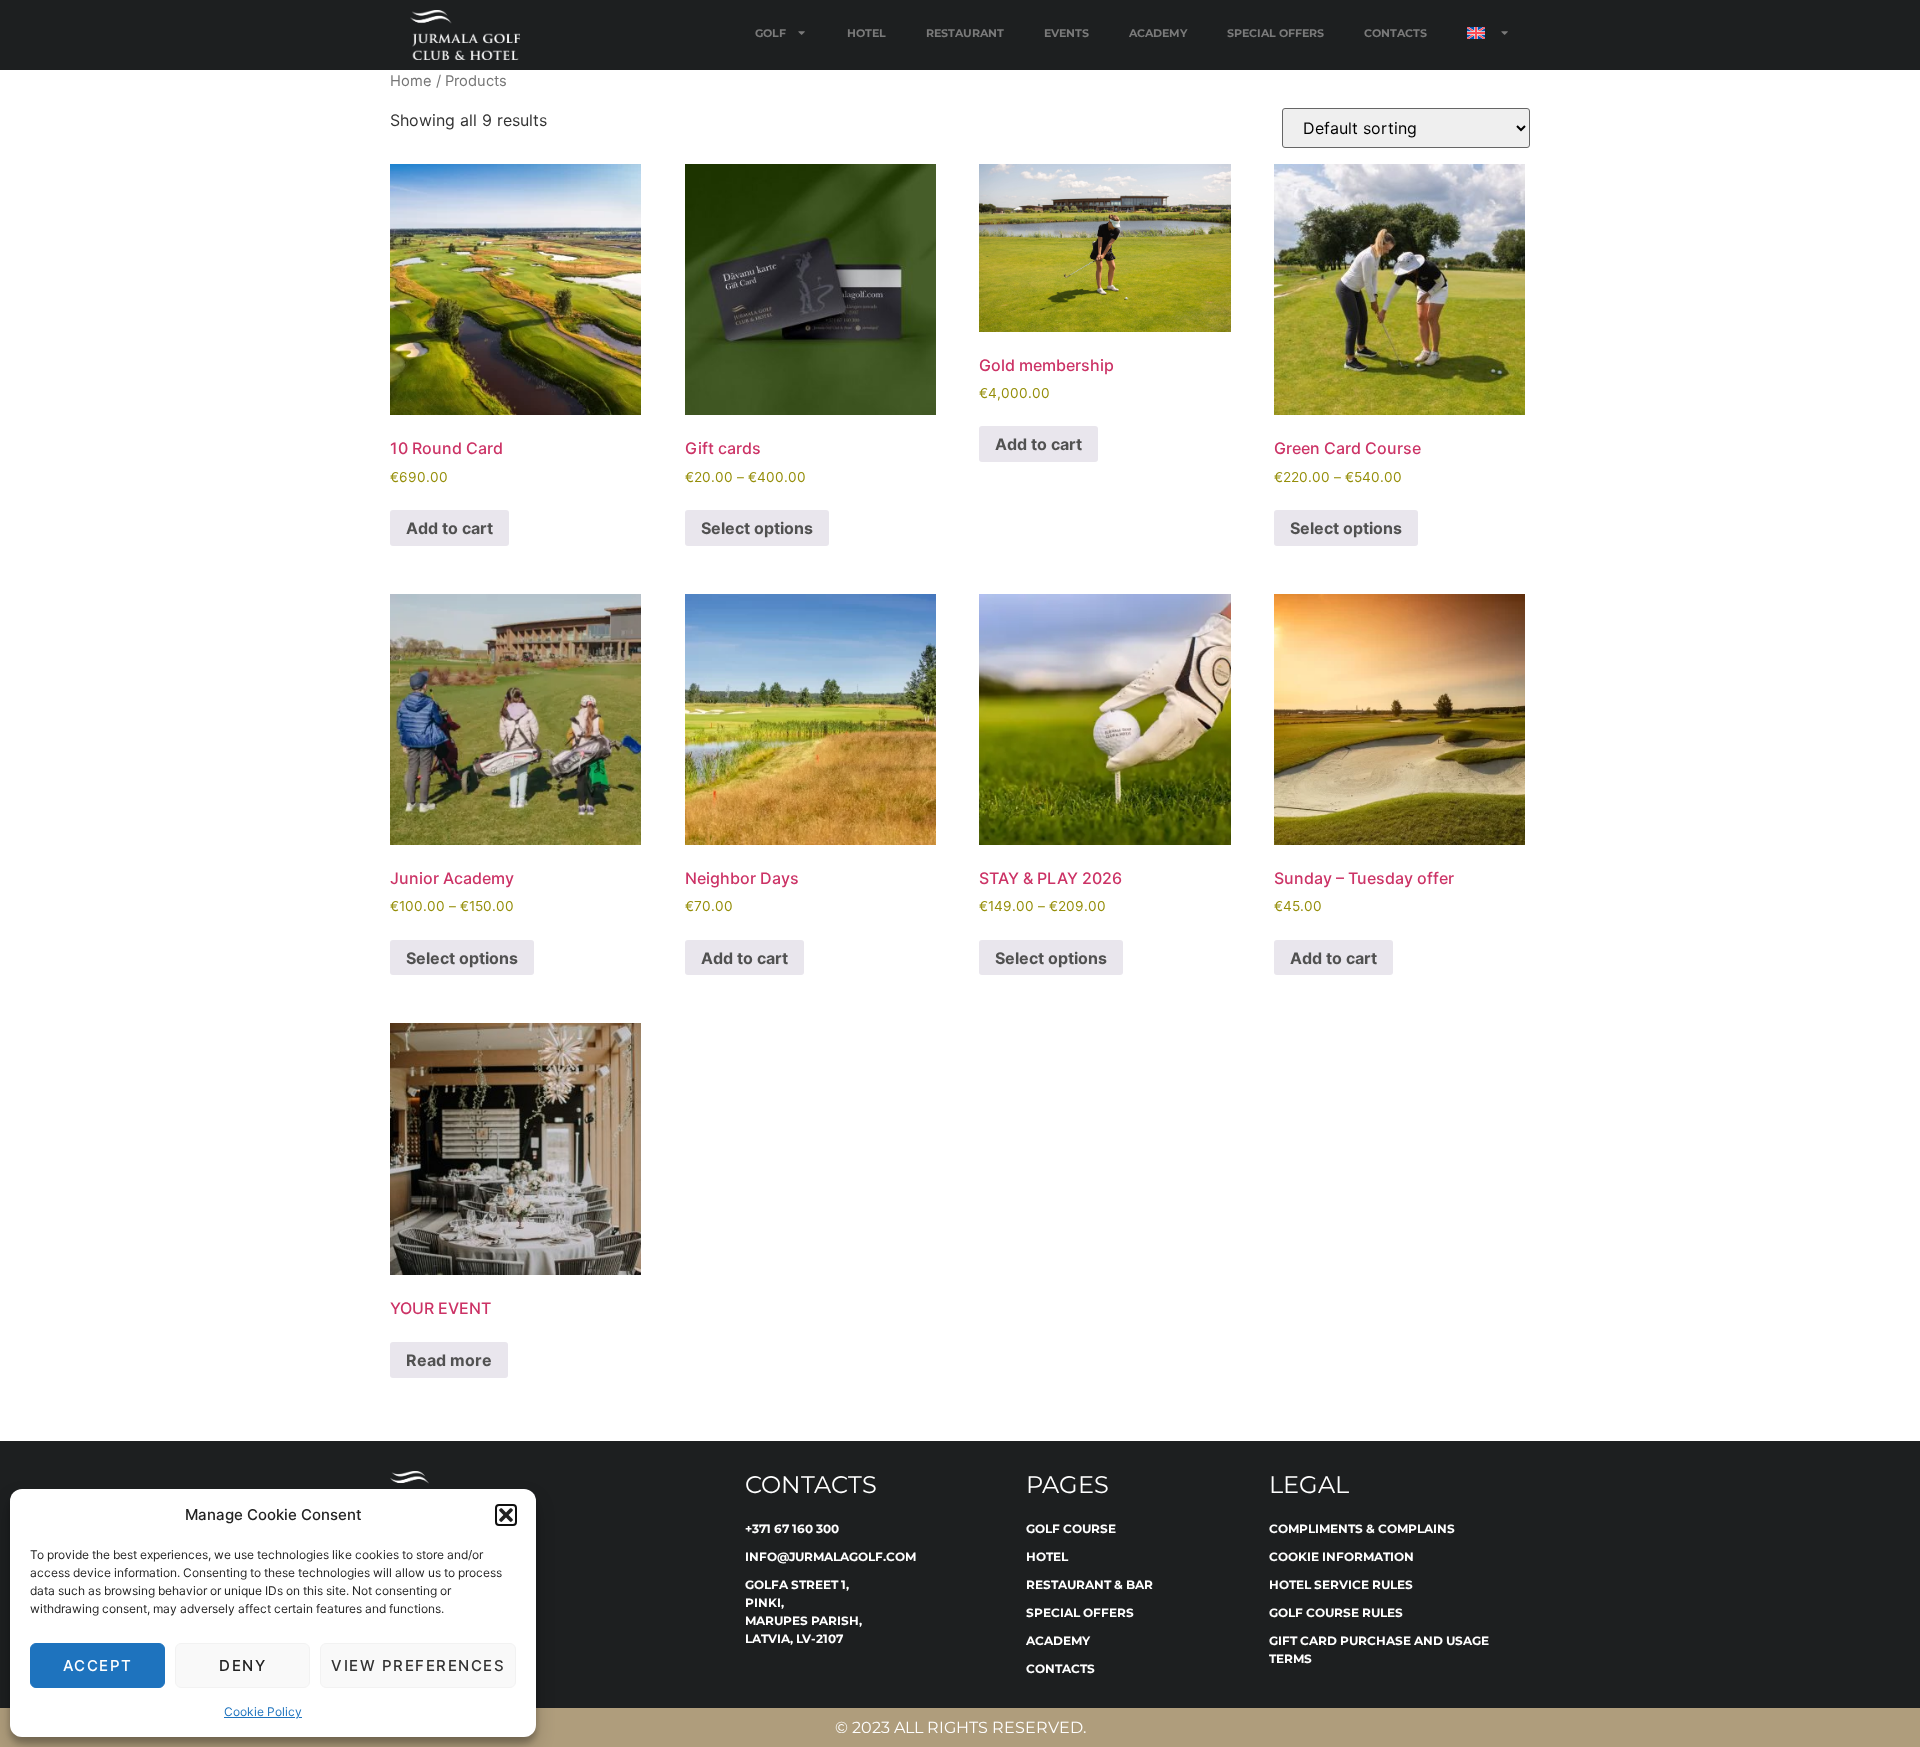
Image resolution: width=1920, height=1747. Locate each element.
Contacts (1395, 33)
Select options (757, 528)
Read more (449, 1360)
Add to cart (449, 528)
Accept (98, 1665)
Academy (1158, 33)
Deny (242, 1665)
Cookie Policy (263, 1711)
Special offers (1275, 33)
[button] (506, 1515)
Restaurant (965, 33)
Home (411, 81)
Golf (770, 33)
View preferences (418, 1665)
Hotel (866, 33)
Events (1066, 33)
